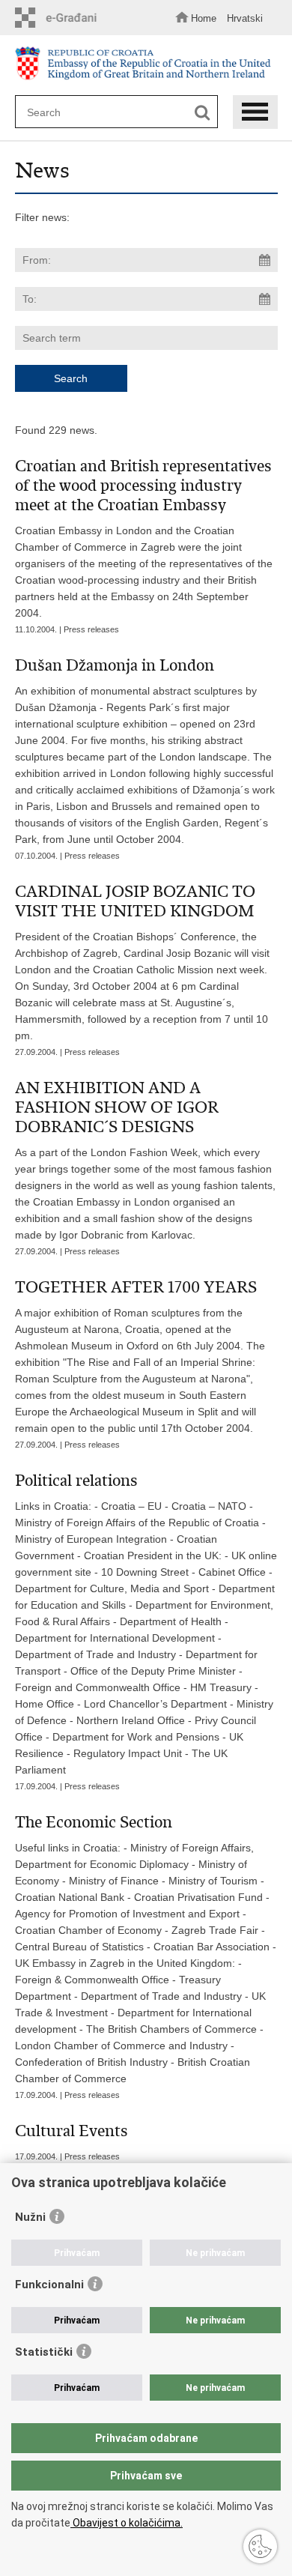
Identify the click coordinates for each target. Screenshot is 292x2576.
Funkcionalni (49, 2285)
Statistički (44, 2352)
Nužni (30, 2217)
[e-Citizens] (60, 18)
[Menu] (255, 112)
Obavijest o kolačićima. (127, 2523)
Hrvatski (245, 18)
